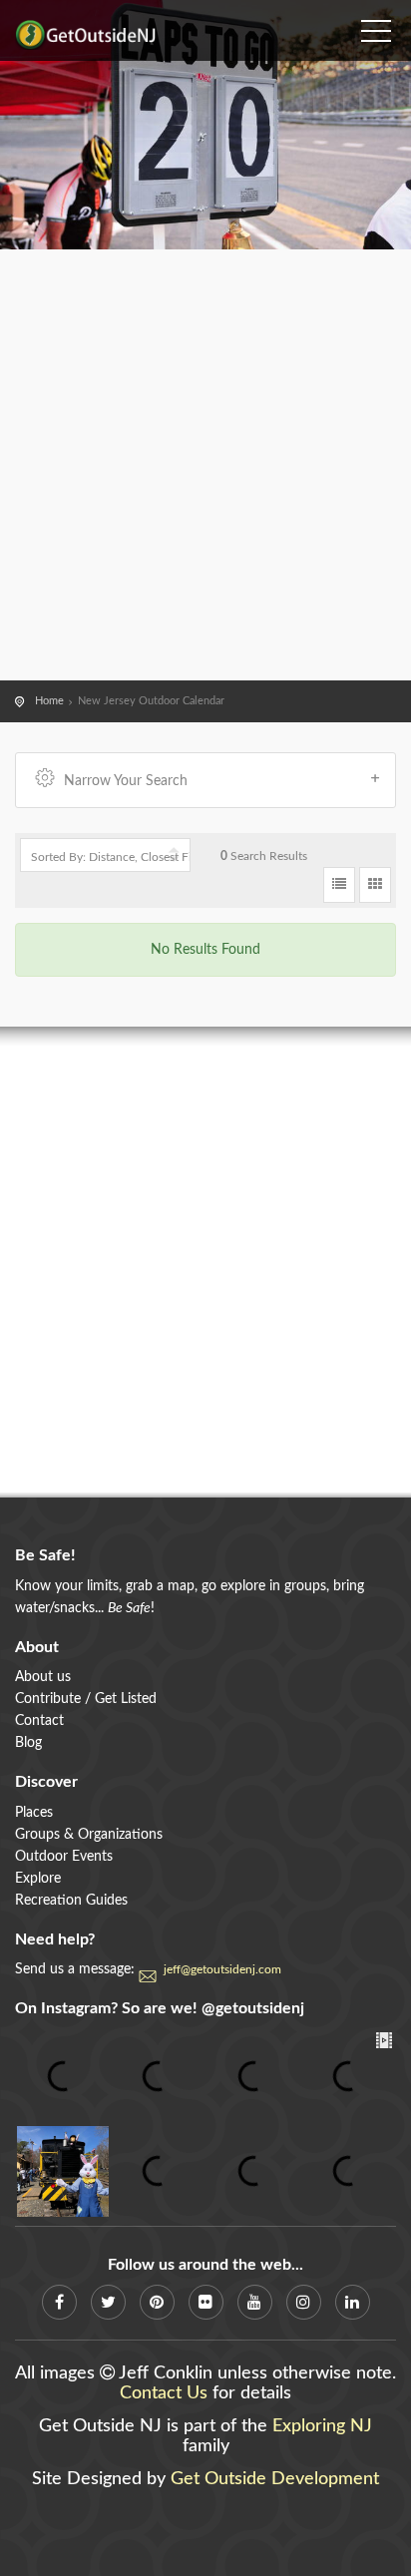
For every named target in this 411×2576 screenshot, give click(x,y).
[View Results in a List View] (339, 885)
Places (34, 1813)
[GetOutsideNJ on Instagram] (304, 2302)
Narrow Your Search (126, 781)
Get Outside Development (275, 2479)
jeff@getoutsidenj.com (222, 1969)
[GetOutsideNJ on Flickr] (206, 2302)
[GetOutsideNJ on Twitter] (108, 2302)
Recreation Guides (71, 1901)
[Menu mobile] (376, 25)
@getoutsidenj (253, 2008)
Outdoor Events (64, 1857)
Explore (38, 1879)
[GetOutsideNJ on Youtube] (255, 2302)
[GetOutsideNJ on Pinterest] (157, 2302)
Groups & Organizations (89, 1835)
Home (49, 701)
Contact (39, 1721)
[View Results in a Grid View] (375, 885)
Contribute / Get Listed (86, 1699)
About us (43, 1677)
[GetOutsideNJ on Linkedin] (353, 2302)
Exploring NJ (322, 2426)
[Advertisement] (205, 465)
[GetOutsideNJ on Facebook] (59, 2302)
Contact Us (164, 2393)
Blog (28, 1743)
